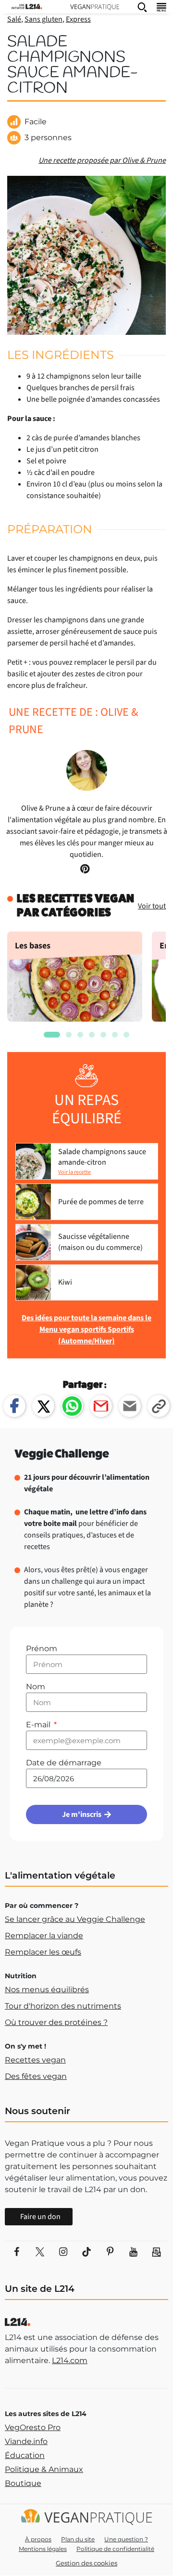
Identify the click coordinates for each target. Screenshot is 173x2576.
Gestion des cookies (86, 2563)
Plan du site (78, 2539)
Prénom (42, 1649)
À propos (38, 2539)
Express (78, 19)
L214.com (70, 2360)
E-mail (39, 1725)
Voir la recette (74, 1172)
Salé (14, 19)
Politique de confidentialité (115, 2549)
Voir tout (152, 906)
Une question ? (126, 2539)
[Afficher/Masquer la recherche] (142, 7)
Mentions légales (43, 2549)
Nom (36, 1687)
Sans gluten (43, 19)
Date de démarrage (64, 1763)
